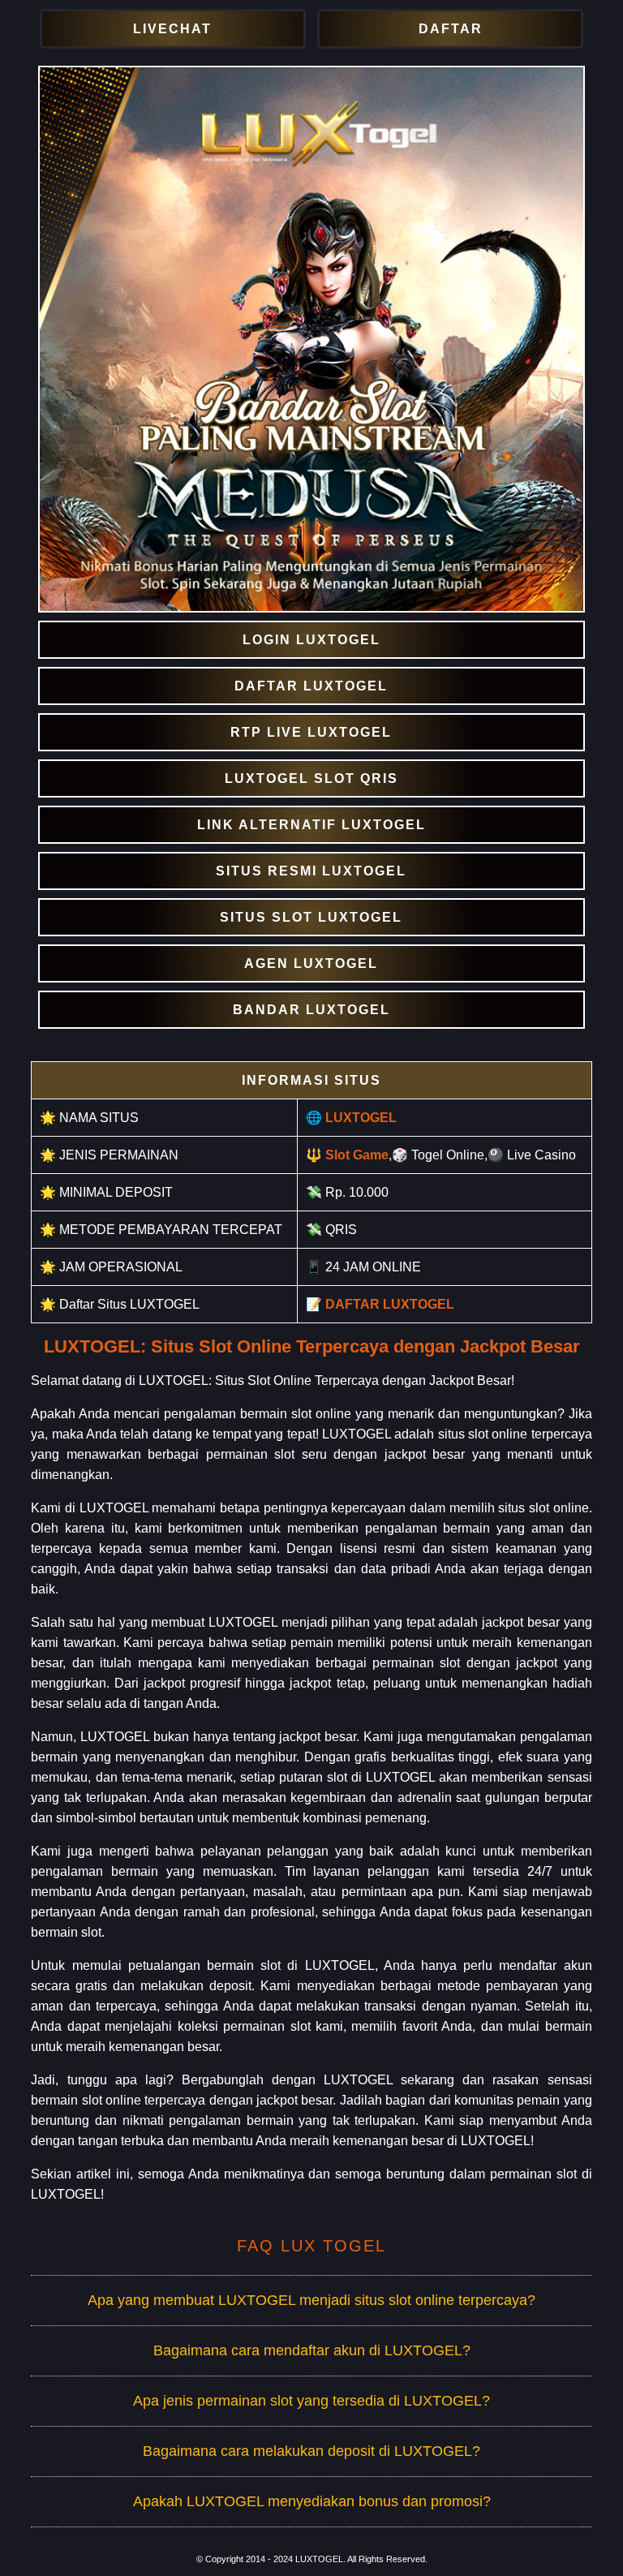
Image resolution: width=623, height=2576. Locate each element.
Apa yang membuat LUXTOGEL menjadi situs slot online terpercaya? (311, 2300)
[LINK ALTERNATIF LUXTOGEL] (311, 825)
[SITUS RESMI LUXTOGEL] (311, 871)
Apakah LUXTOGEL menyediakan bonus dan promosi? (312, 2501)
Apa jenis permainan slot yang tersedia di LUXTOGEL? (311, 2401)
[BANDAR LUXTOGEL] (311, 1010)
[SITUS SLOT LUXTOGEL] (311, 917)
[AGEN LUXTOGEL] (311, 963)
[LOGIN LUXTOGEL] (311, 640)
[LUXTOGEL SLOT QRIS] (311, 778)
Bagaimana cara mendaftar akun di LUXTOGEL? (312, 2350)
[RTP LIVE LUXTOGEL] (311, 732)
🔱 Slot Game (347, 1155)
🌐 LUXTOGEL (351, 1118)
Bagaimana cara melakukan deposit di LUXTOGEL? (311, 2451)
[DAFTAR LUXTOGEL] (311, 686)
